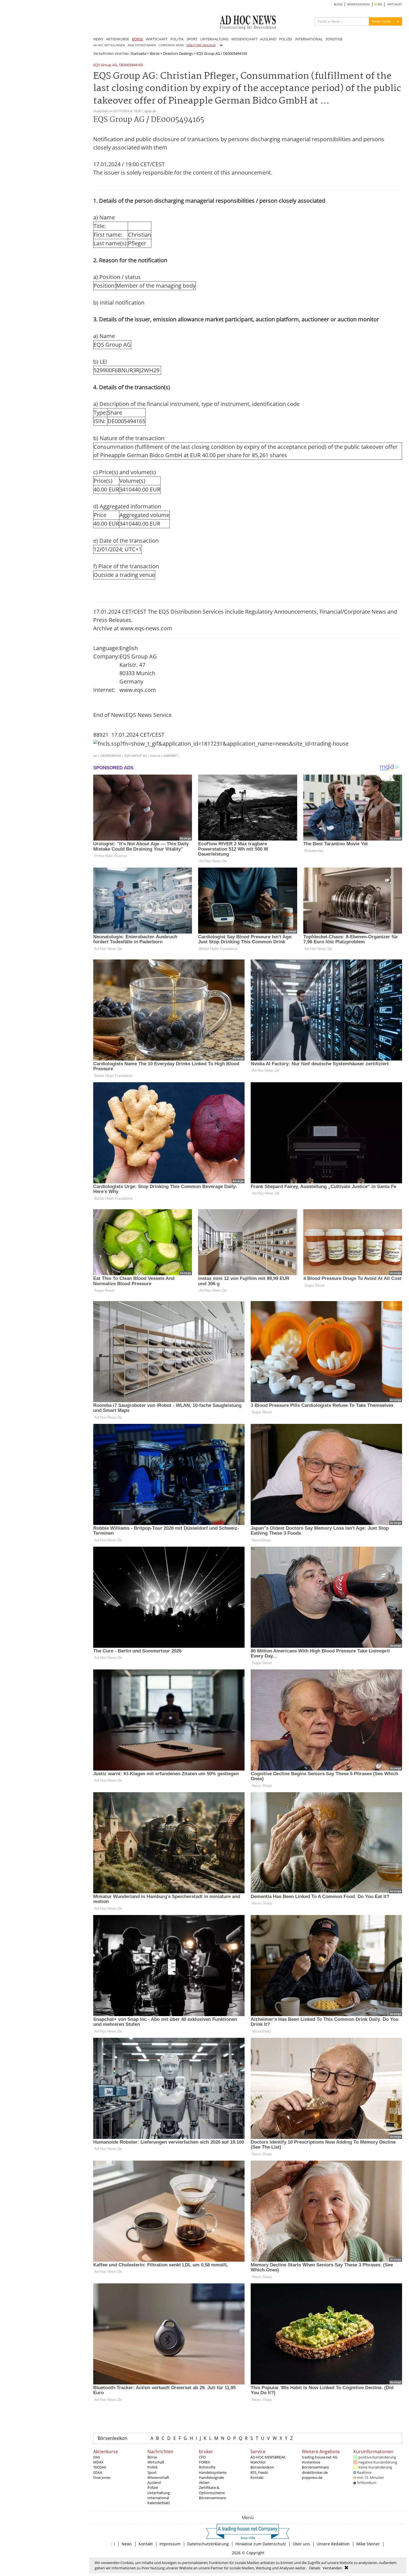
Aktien (204, 2482)
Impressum (170, 2544)
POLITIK (177, 39)
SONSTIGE (334, 39)
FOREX (204, 2462)
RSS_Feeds (259, 2472)
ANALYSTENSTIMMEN (142, 45)
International (158, 2498)
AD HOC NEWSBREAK (268, 2457)
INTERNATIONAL (309, 39)
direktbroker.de (315, 2472)
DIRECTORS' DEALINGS (201, 45)
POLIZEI (286, 39)
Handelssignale (211, 2477)
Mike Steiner (368, 2544)
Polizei (153, 2487)
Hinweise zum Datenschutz (261, 2544)
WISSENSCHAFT (244, 39)
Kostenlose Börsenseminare (315, 2465)
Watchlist (258, 2462)
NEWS (98, 39)
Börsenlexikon (113, 2438)
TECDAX (100, 2467)
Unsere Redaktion (333, 2544)
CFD (202, 2457)
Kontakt (257, 2477)
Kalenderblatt (159, 2503)
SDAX (98, 2472)
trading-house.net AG (320, 2457)
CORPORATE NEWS (171, 45)
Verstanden (332, 2568)
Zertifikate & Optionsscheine (212, 2490)
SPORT (192, 39)
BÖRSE (137, 39)
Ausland (154, 2482)
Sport (152, 2472)
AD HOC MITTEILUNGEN (109, 45)
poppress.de (312, 2477)
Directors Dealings (178, 53)
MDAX (98, 2462)
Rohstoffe (207, 2467)
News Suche (381, 21)
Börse (155, 53)
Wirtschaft (156, 2462)
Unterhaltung (159, 2493)
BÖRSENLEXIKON (359, 4)
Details (315, 2568)
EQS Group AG (105, 65)
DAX (97, 2457)
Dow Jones (102, 2477)
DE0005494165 (131, 65)
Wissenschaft (158, 2477)
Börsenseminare (212, 2498)
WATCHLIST (395, 4)
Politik (153, 2467)
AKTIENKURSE (118, 39)
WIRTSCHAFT (157, 39)
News (127, 2544)
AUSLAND (268, 39)
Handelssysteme (213, 2472)
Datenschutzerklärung (208, 2544)
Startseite (138, 53)
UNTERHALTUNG (214, 39)
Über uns (301, 2544)
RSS (379, 4)
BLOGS (338, 4)
